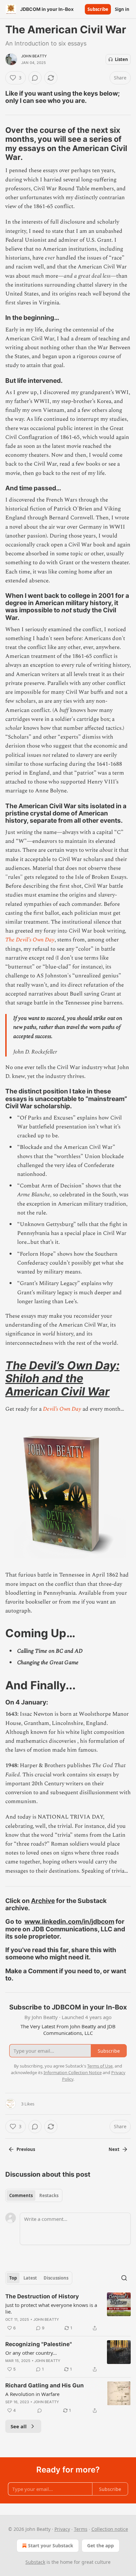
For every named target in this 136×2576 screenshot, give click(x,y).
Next (114, 2149)
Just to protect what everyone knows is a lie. (51, 2308)
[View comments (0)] (35, 78)
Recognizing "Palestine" (39, 2344)
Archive (43, 1901)
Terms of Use (100, 2066)
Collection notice (110, 2529)
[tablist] (34, 2195)
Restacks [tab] (49, 2195)
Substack (35, 2562)
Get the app (101, 2545)
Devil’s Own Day (62, 1409)
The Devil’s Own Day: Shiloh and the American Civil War (62, 1378)
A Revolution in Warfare (32, 2394)
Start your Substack (51, 2545)
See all (19, 2426)
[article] (68, 2312)
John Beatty (34, 56)
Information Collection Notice (73, 2072)
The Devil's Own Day (30, 940)
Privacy (62, 2529)
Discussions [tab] (56, 2278)
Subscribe (98, 9)
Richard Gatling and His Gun (45, 2385)
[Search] (124, 2278)
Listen (121, 59)
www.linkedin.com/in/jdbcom (69, 1921)
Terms (81, 2529)
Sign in (122, 9)
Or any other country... (31, 2353)
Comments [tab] (21, 2195)
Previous (26, 2149)
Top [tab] (13, 2278)
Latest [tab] (30, 2278)
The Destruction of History (42, 2296)
